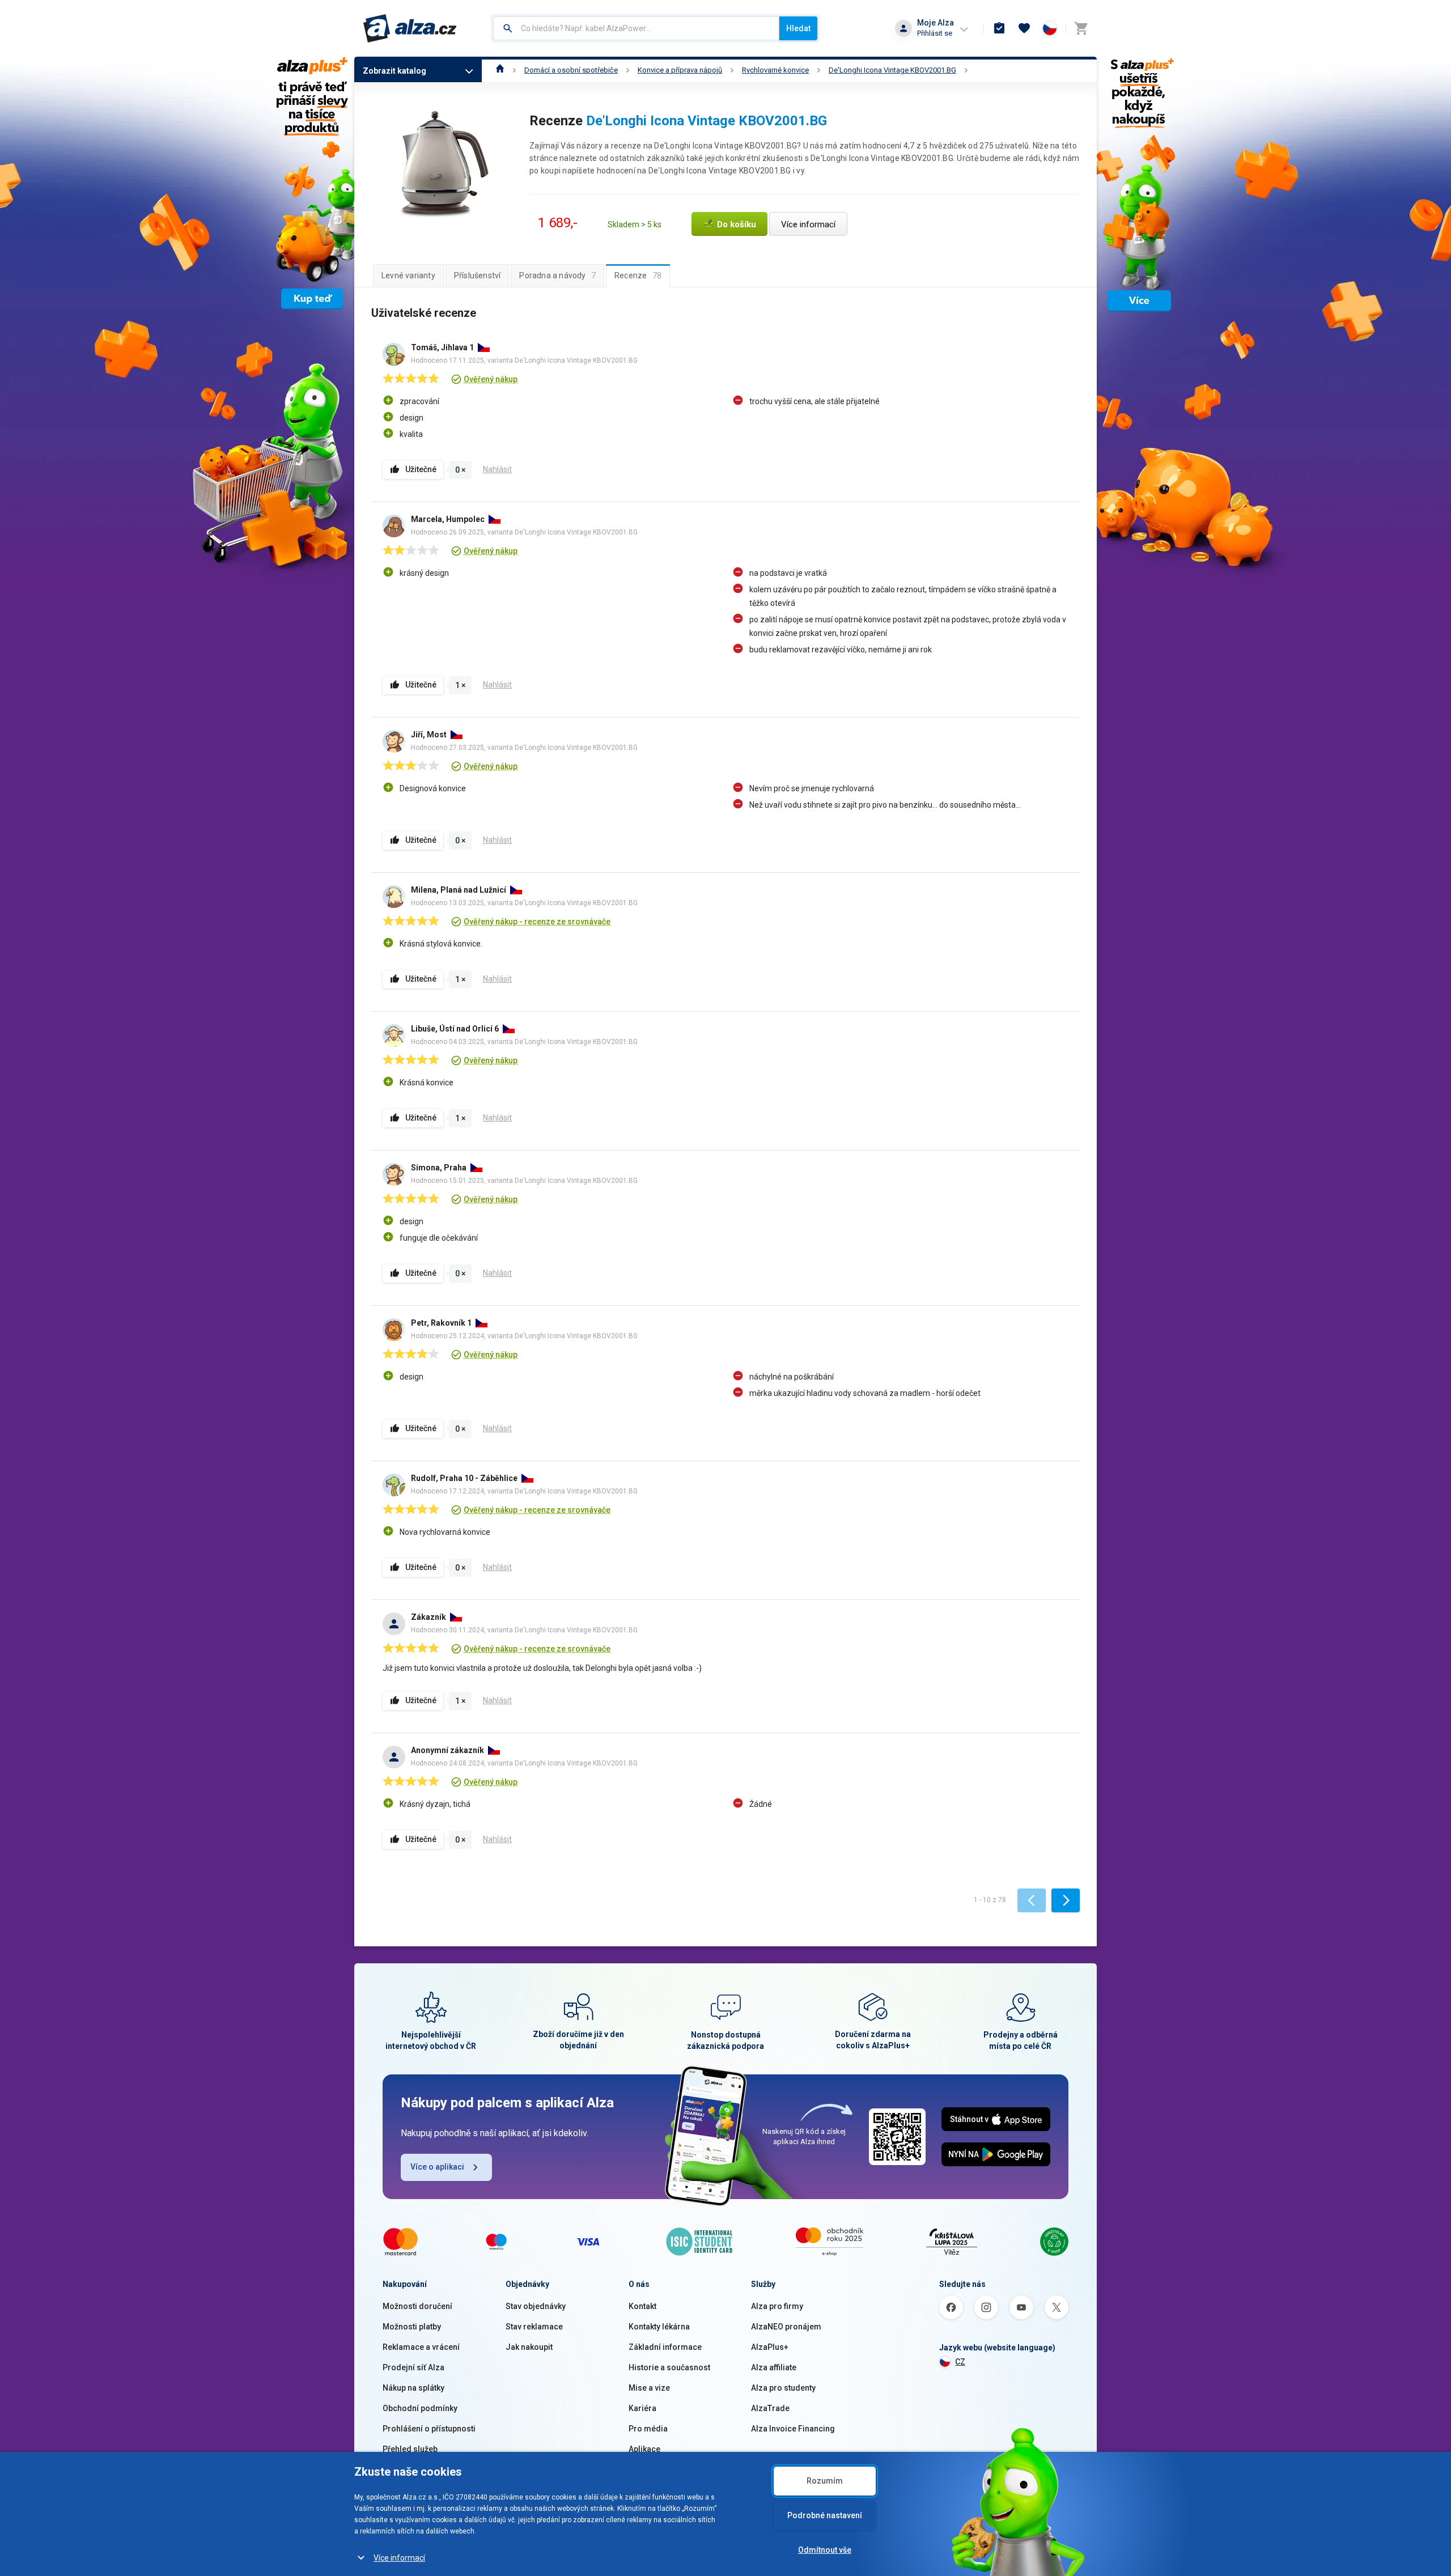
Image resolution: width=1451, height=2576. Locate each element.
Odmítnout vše (825, 2550)
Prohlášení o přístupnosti (429, 2429)
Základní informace (665, 2347)
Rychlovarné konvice (775, 70)
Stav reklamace (534, 2327)
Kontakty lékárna (659, 2327)
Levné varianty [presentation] (408, 275)
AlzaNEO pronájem (786, 2327)
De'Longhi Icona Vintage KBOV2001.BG (892, 70)
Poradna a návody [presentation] (557, 275)
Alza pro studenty (783, 2388)
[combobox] (636, 28)
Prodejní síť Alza (413, 2367)
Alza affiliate (774, 2367)
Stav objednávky (536, 2306)
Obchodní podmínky (420, 2408)
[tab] (408, 275)
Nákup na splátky (413, 2388)
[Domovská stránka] (500, 70)
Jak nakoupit (529, 2347)
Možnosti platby (412, 2327)
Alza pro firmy (777, 2306)
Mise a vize (649, 2388)
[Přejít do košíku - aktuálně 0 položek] (1081, 28)
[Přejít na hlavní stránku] (410, 28)
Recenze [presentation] (638, 275)
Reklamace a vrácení (421, 2347)
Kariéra (642, 2408)
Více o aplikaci (437, 2167)
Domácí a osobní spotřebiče (571, 70)
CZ (960, 2362)
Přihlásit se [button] (935, 33)
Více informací (399, 2558)
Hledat (798, 28)
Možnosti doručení (417, 2306)
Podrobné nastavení (825, 2515)
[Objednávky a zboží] (999, 28)
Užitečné (421, 469)
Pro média (648, 2429)
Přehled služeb (410, 2449)
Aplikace (644, 2449)
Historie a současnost (669, 2367)
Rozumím (825, 2481)
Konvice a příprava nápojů (680, 70)
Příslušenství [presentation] (478, 275)
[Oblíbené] (1024, 28)
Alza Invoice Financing (793, 2429)
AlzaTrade (770, 2408)
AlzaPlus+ (770, 2347)
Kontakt (642, 2306)
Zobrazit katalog (394, 71)
